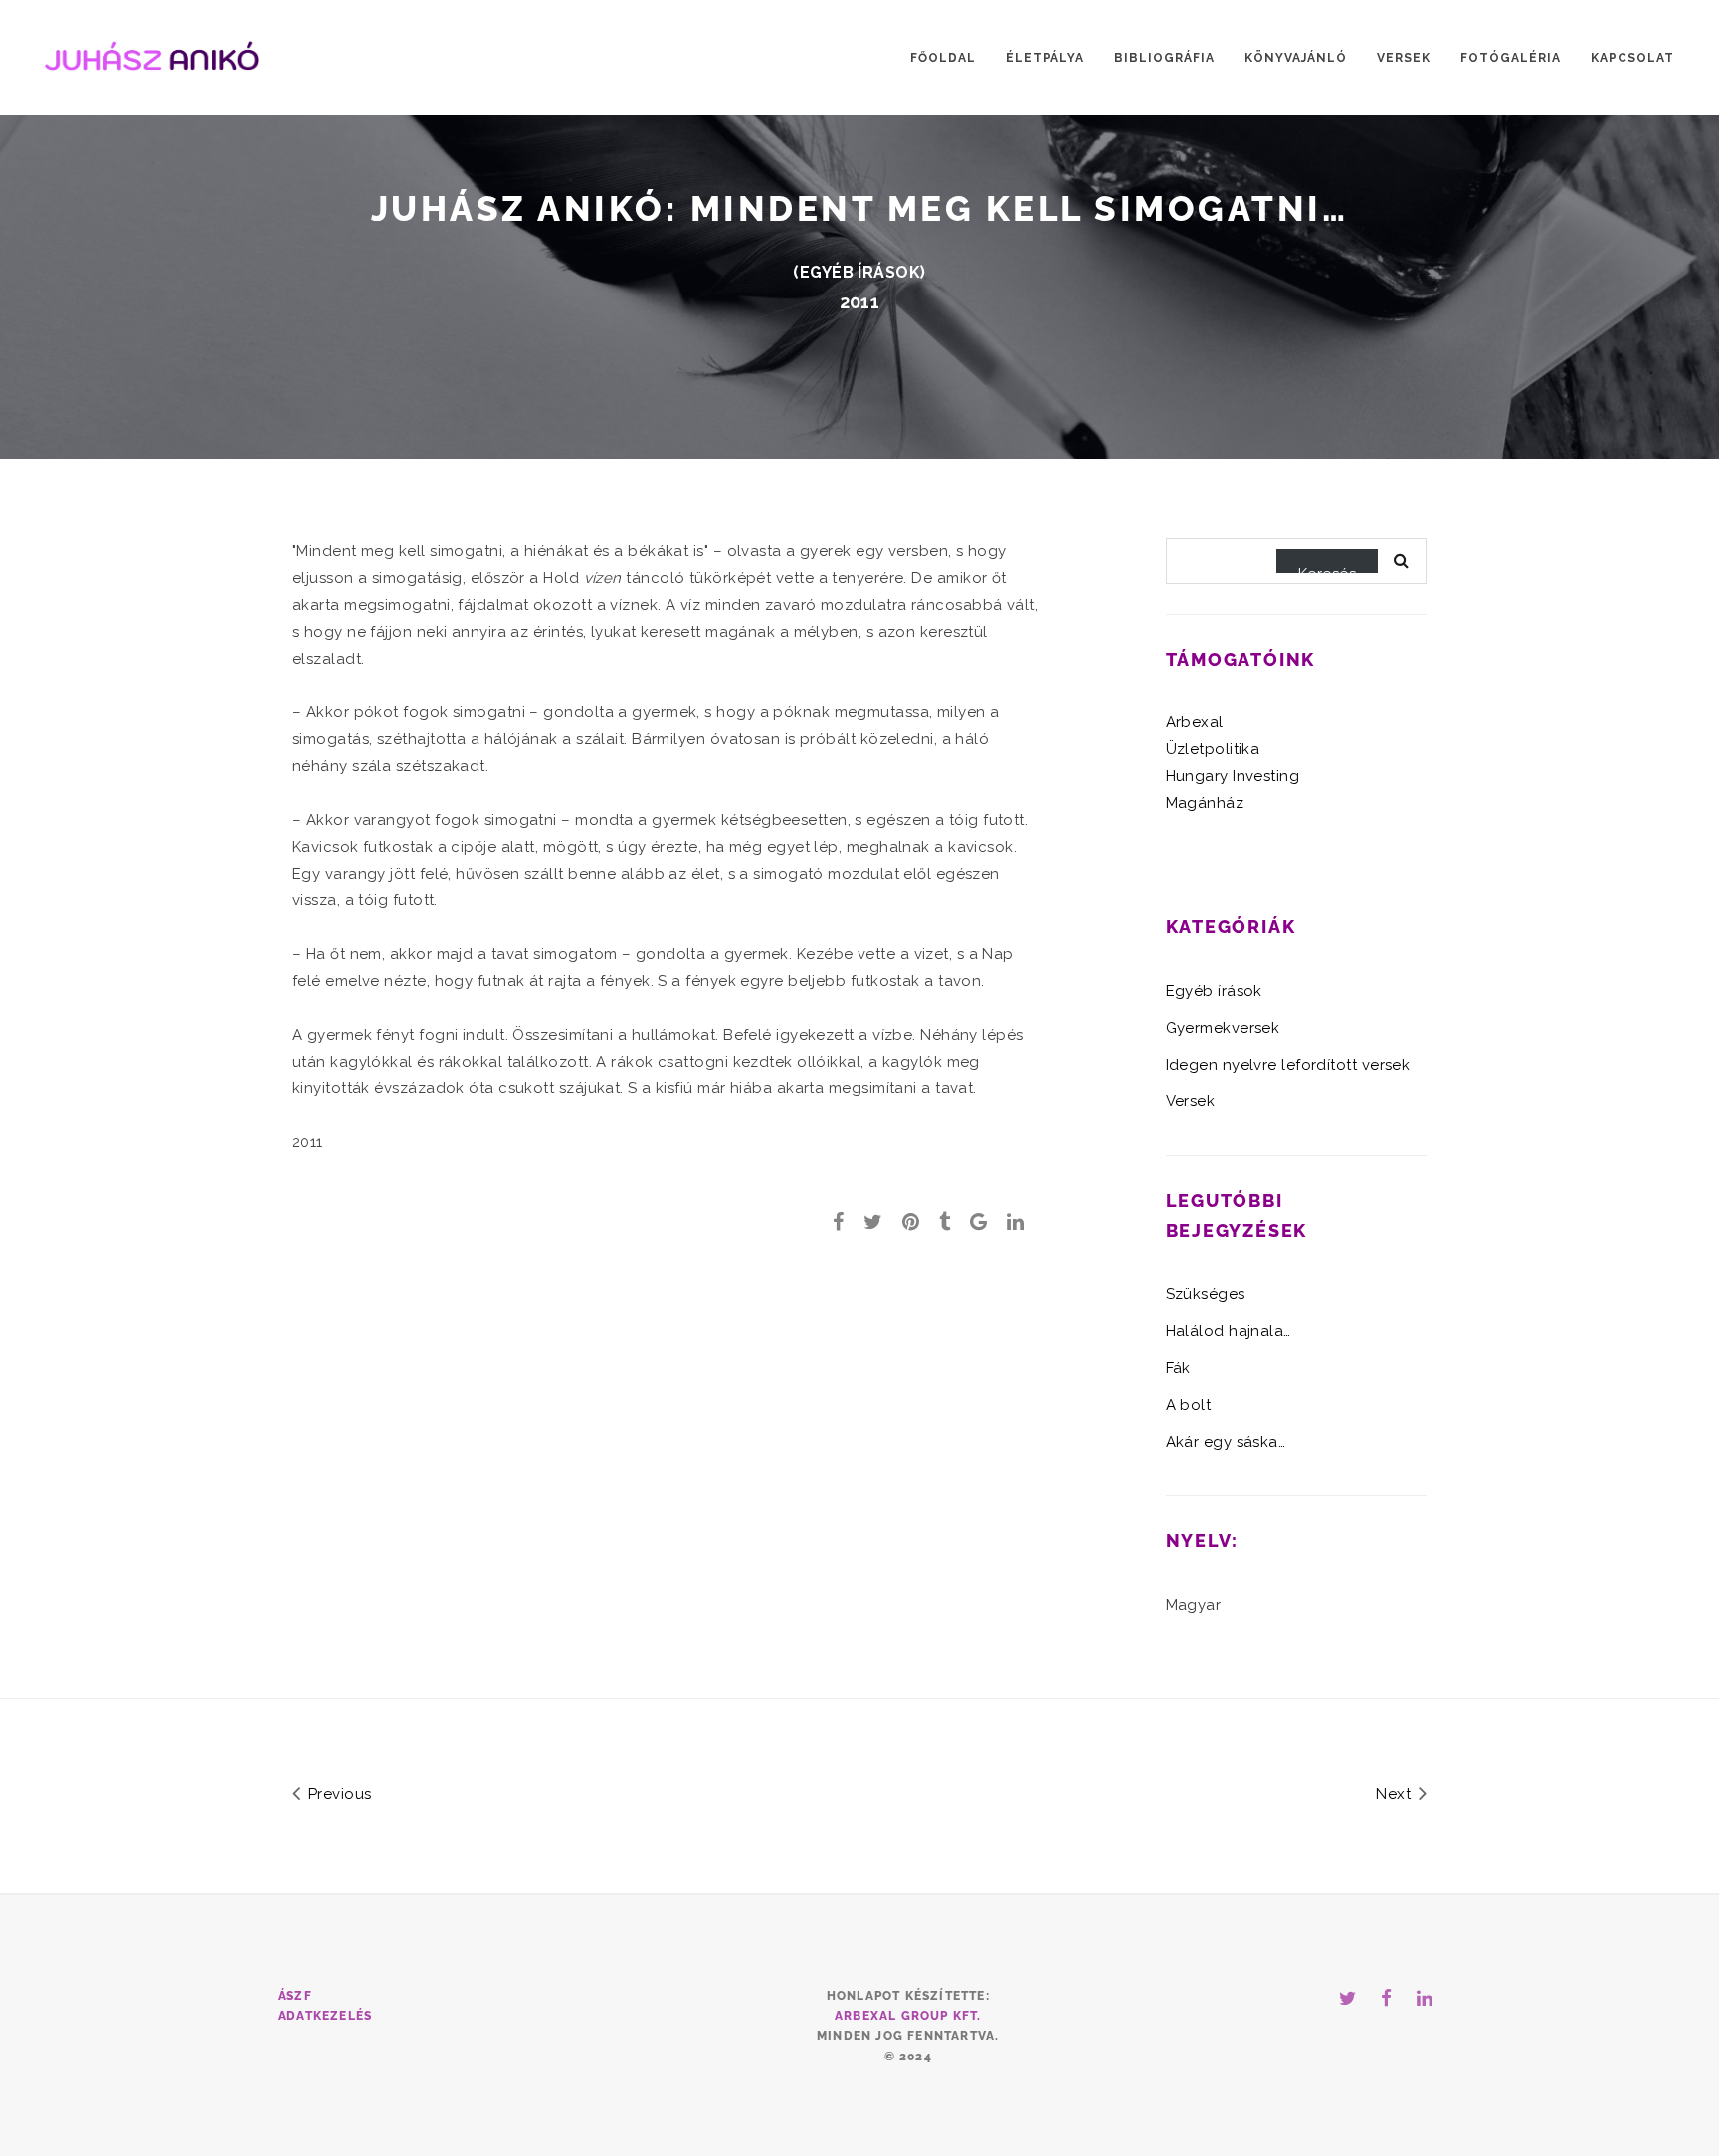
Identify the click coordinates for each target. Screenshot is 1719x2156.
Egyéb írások (860, 272)
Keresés (1327, 569)
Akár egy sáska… (1226, 1442)
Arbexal (1195, 722)
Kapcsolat (1632, 58)
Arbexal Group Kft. (908, 2016)
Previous (337, 1794)
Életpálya (1045, 58)
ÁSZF (295, 1996)
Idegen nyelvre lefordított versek (1288, 1065)
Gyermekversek (1223, 1028)
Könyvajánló (1296, 58)
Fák (1178, 1368)
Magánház (1205, 803)
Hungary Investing (1233, 776)
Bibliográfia (1164, 58)
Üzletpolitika (1213, 749)
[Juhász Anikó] (152, 53)
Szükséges (1206, 1294)
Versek (1404, 58)
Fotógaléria (1511, 58)
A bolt (1189, 1405)
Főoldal (943, 58)
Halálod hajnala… (1229, 1331)
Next (1395, 1794)
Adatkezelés (325, 2016)
